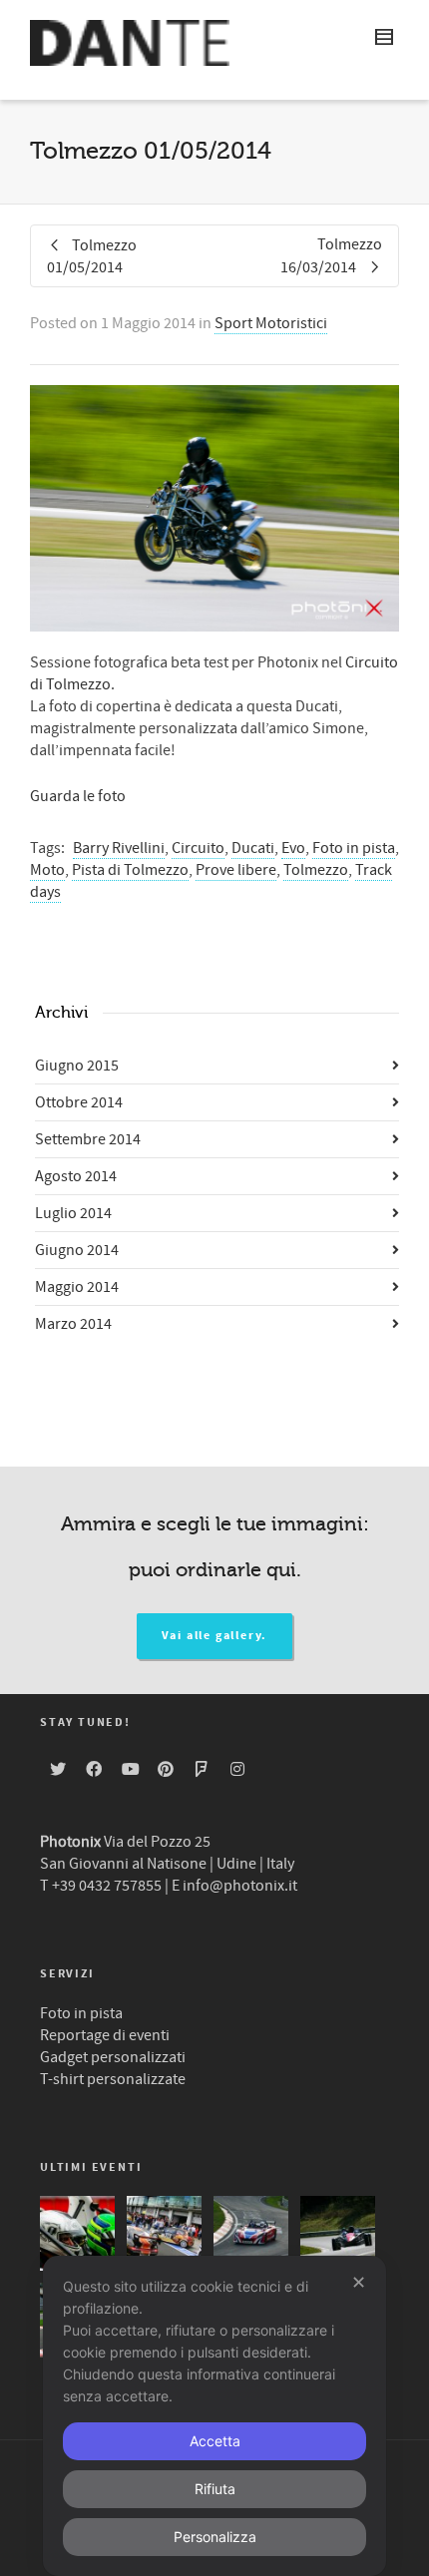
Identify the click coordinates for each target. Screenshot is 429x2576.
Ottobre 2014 (79, 1102)
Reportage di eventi (105, 2035)
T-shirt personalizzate (113, 2079)
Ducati (253, 848)
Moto (47, 870)
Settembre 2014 (88, 1139)
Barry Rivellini (119, 848)
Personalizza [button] (215, 2537)
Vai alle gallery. (215, 1636)
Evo (293, 848)
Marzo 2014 (73, 1324)
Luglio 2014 (73, 1213)
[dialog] (214, 2416)
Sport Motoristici (271, 323)
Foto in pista (354, 848)
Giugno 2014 (77, 1250)
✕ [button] (359, 2282)
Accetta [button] (215, 2441)
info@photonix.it (240, 1886)
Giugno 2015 (77, 1066)
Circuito (198, 848)
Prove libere (236, 870)
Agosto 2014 (76, 1176)
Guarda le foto (78, 796)
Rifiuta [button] (215, 2489)
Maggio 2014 (77, 1287)
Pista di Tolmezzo (130, 870)
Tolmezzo (316, 870)
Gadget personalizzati (113, 2057)
